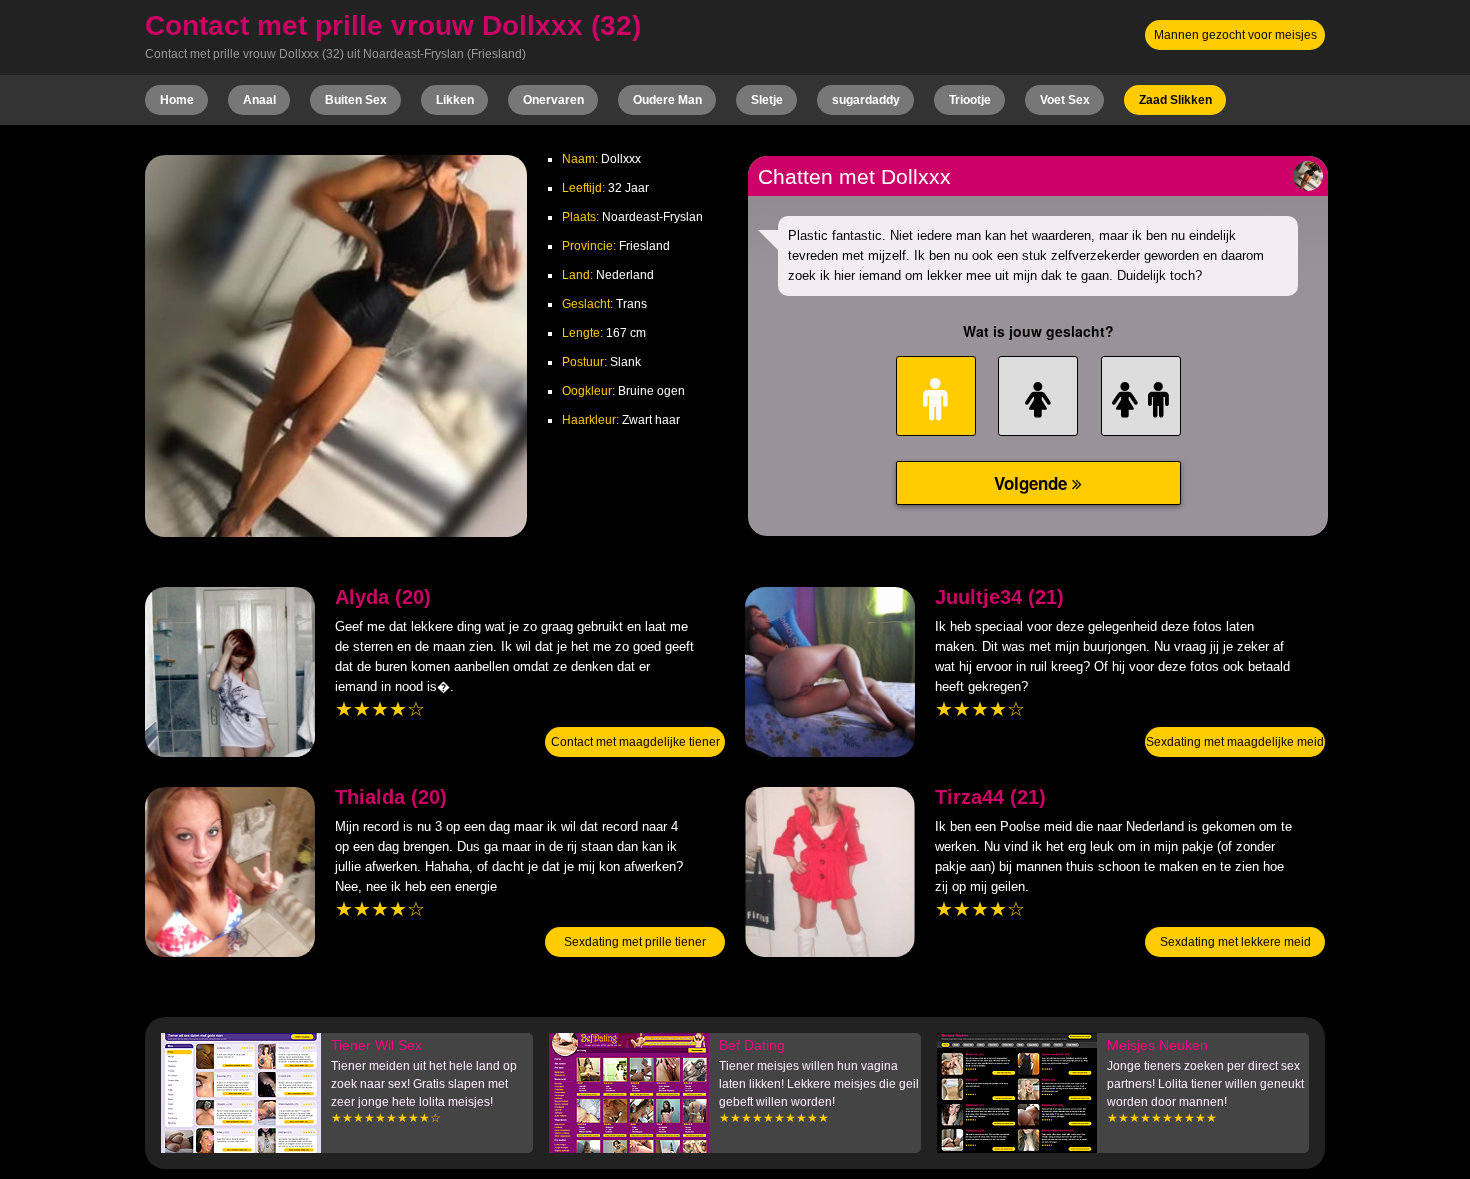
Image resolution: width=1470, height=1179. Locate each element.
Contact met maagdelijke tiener (635, 742)
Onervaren (553, 100)
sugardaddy (866, 100)
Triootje (970, 100)
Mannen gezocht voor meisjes (1235, 35)
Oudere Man (667, 100)
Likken (455, 100)
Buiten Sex (356, 100)
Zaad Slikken (1175, 100)
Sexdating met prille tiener (635, 942)
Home (177, 100)
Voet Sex (1065, 100)
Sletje (767, 100)
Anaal (259, 100)
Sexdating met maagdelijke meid (1235, 742)
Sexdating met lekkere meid (1235, 942)
